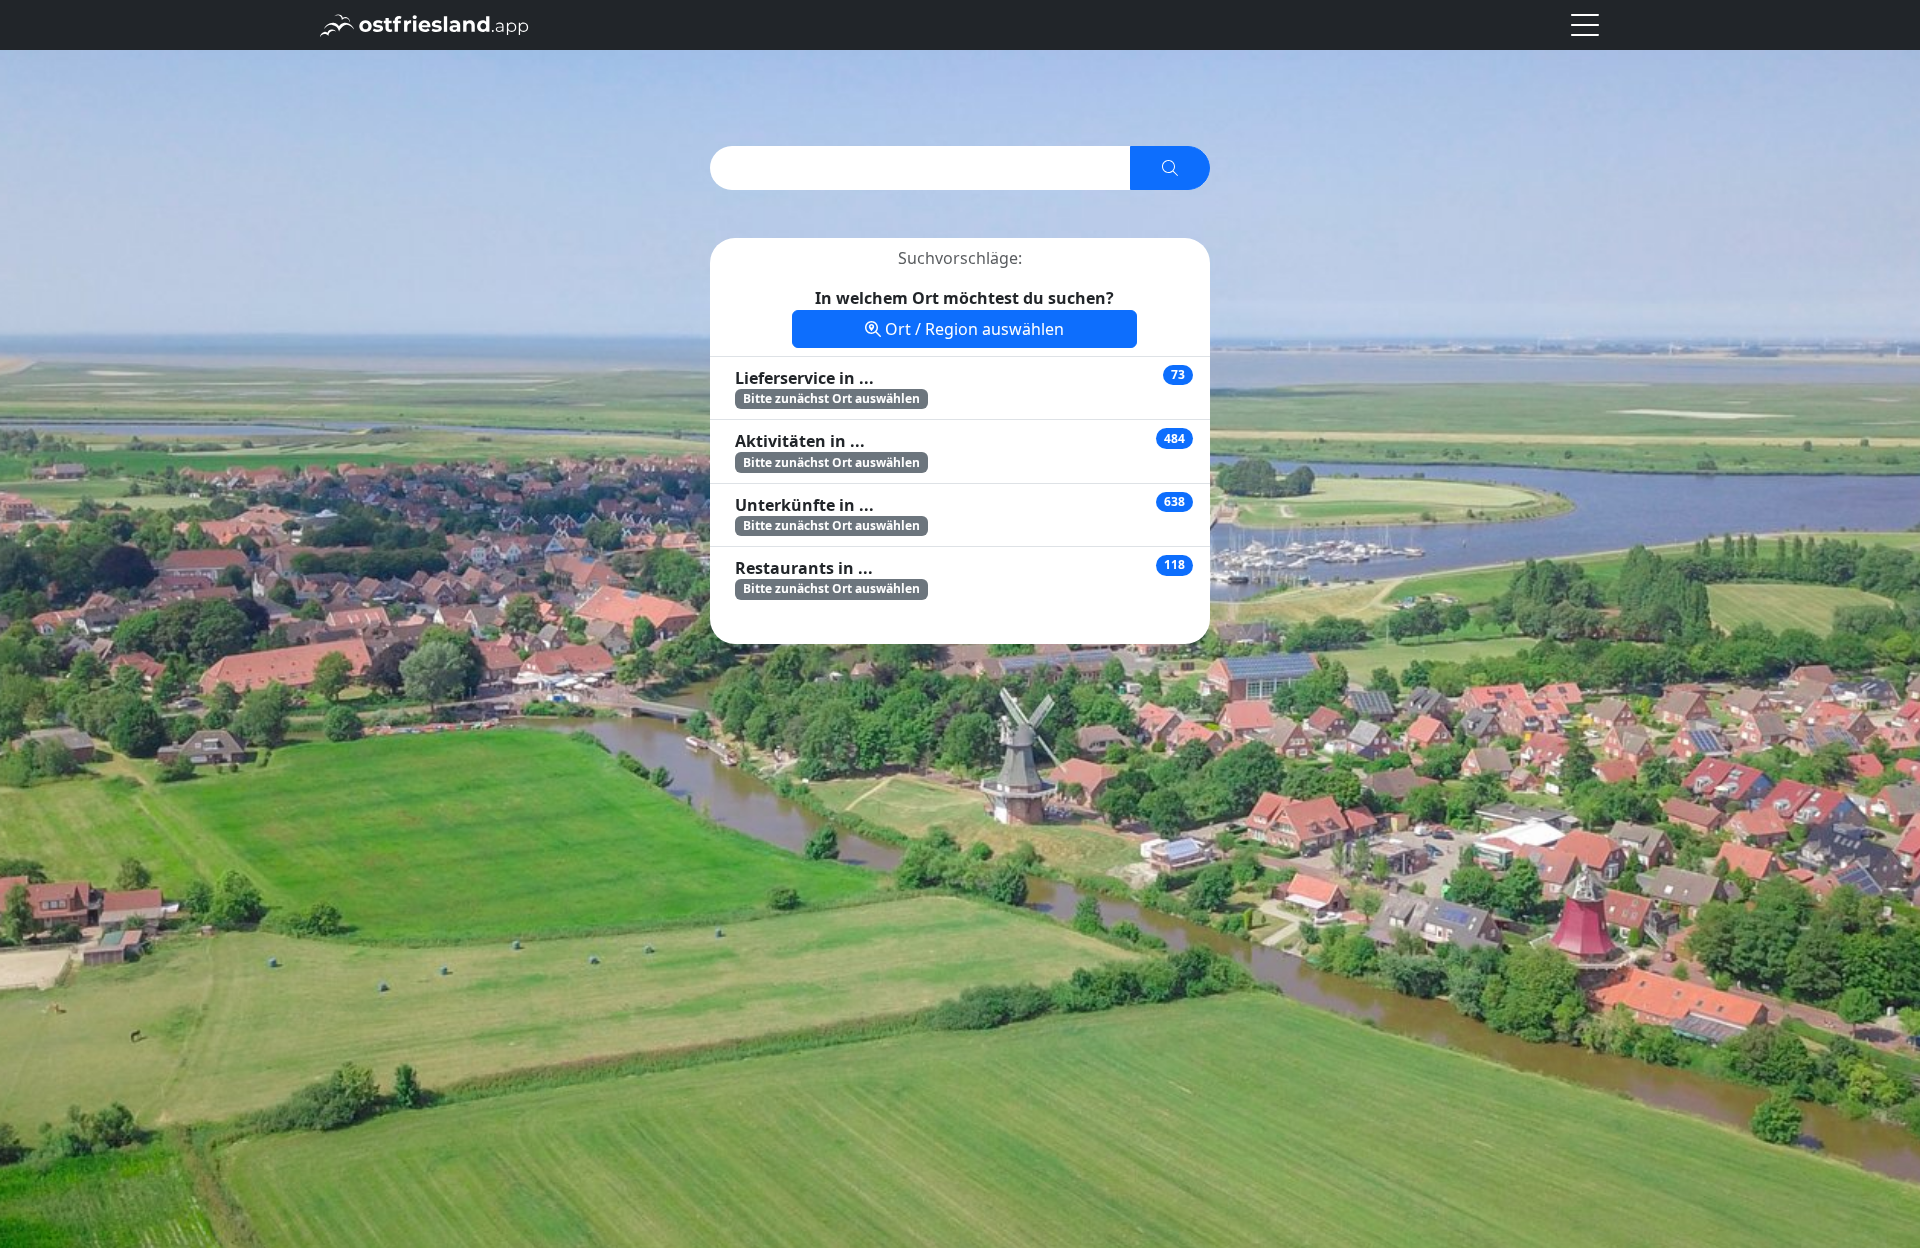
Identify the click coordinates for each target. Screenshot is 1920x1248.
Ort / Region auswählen (972, 329)
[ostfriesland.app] (424, 23)
